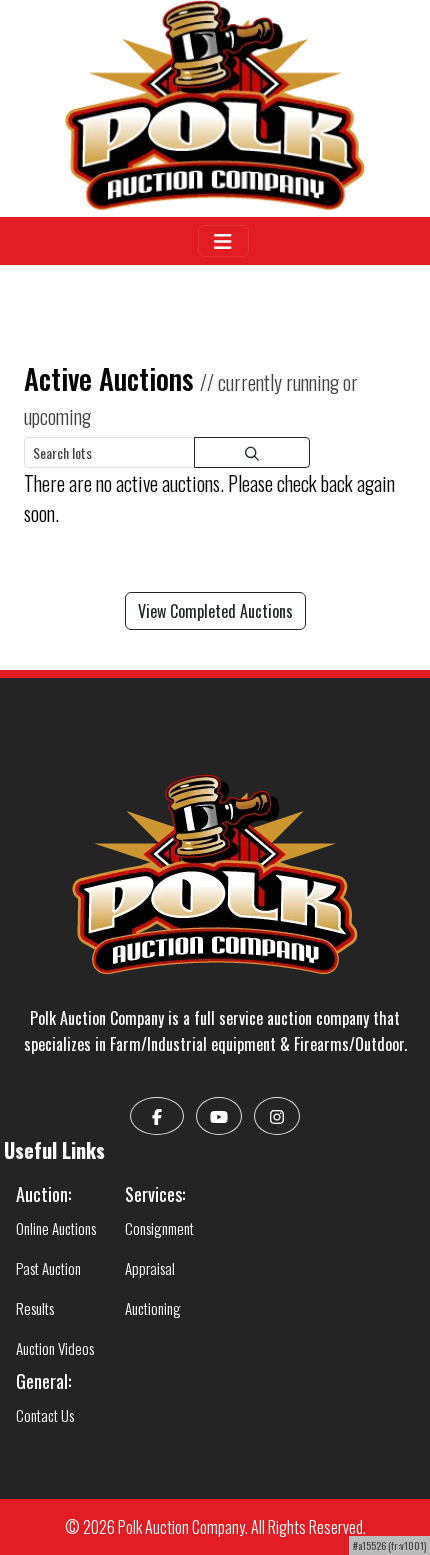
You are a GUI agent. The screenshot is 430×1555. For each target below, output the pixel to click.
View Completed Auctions (215, 611)
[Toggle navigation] (223, 241)
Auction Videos (55, 1348)
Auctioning (153, 1308)
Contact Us (45, 1415)
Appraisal (150, 1268)
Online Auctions (56, 1228)
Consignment (159, 1228)
